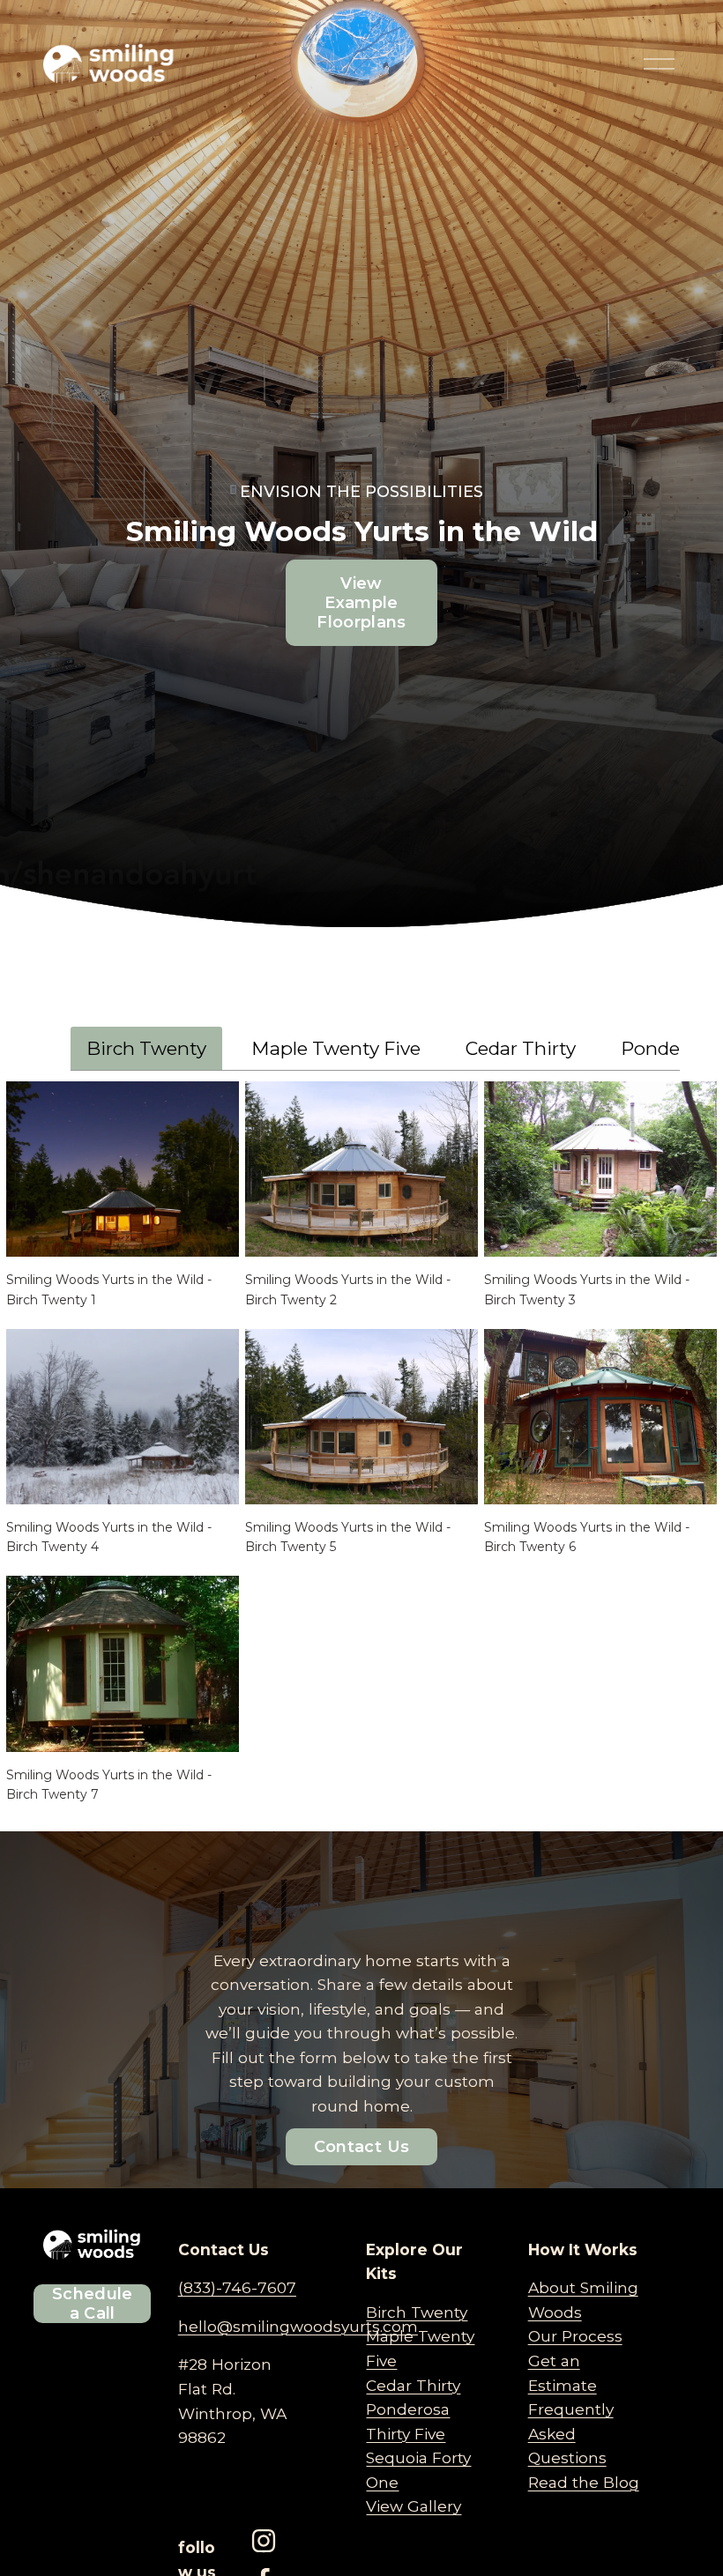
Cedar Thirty (521, 1048)
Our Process (575, 2336)
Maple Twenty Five (336, 1048)
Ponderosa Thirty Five (408, 2421)
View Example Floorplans (361, 603)
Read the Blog (584, 2482)
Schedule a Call (93, 2304)
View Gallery (414, 2506)
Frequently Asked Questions (571, 2433)
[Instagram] (264, 2541)
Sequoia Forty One (418, 2470)
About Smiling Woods (583, 2300)
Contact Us (362, 2147)
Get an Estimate (563, 2373)
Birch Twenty (146, 1048)
